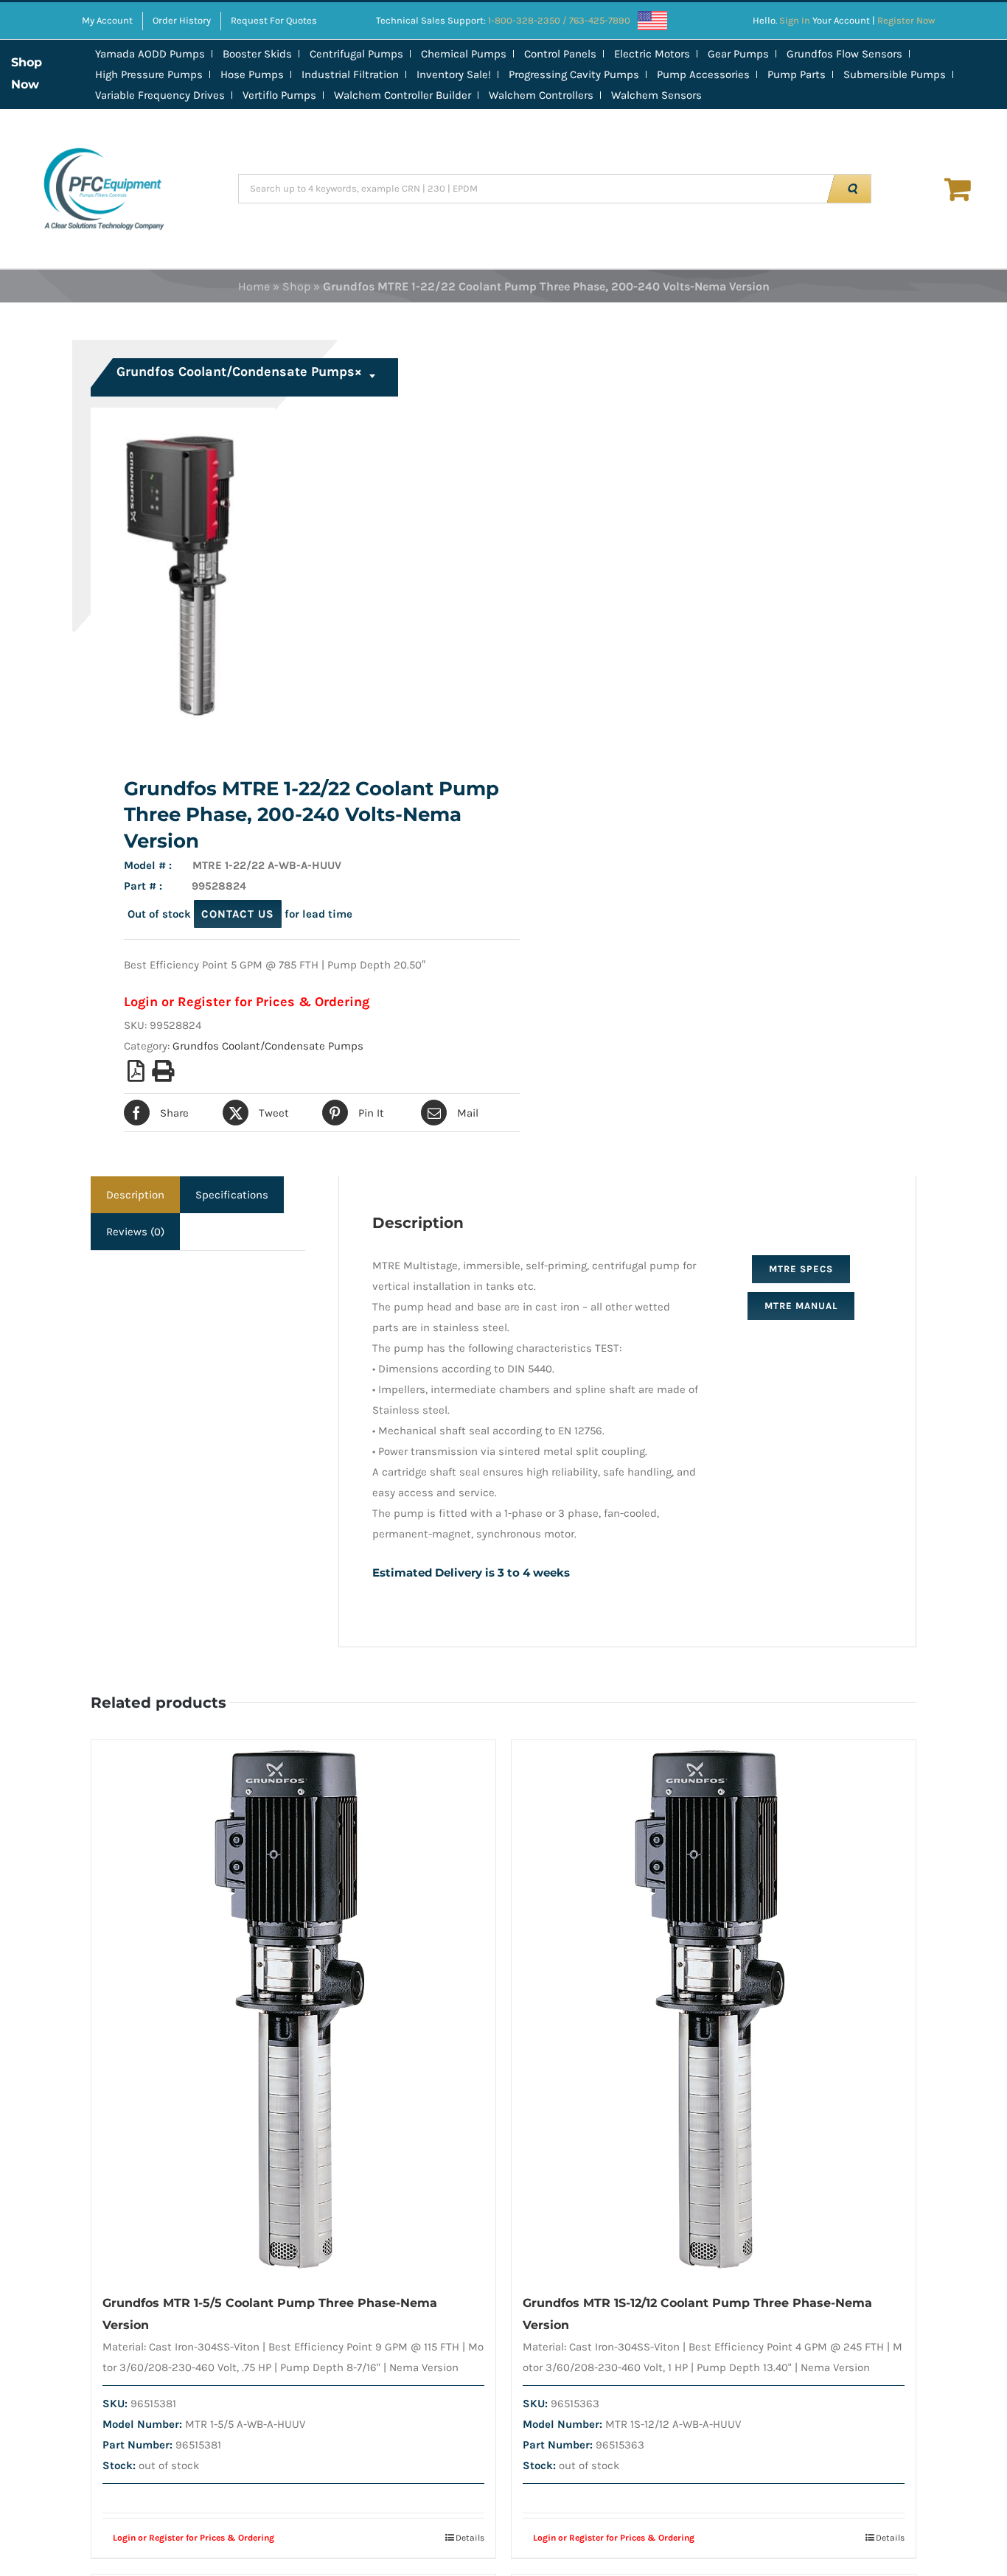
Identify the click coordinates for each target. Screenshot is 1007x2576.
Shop (296, 286)
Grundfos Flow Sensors (844, 54)
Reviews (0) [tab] (135, 1232)
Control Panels (560, 54)
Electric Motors (652, 54)
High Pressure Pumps (149, 74)
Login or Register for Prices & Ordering (247, 1002)
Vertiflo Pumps (279, 95)
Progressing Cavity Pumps (574, 74)
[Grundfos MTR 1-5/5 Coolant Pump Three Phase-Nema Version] (293, 2009)
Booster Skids (257, 54)
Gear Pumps (738, 54)
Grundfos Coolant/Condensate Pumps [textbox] (239, 371)
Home (254, 286)
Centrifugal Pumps (356, 54)
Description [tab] (135, 1195)
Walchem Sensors (656, 95)
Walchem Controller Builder (403, 95)
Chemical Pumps (464, 54)
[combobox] (246, 377)
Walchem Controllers (541, 95)
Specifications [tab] (232, 1195)
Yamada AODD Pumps (150, 54)
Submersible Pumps (895, 74)
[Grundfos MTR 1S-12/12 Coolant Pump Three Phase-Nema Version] (714, 2009)
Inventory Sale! (454, 74)
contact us (238, 914)
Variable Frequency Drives (160, 95)
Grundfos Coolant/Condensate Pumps (268, 1046)
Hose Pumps (252, 74)
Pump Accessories (703, 74)
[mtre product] (289, 573)
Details (470, 2538)
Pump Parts (797, 74)
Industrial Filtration (350, 74)
